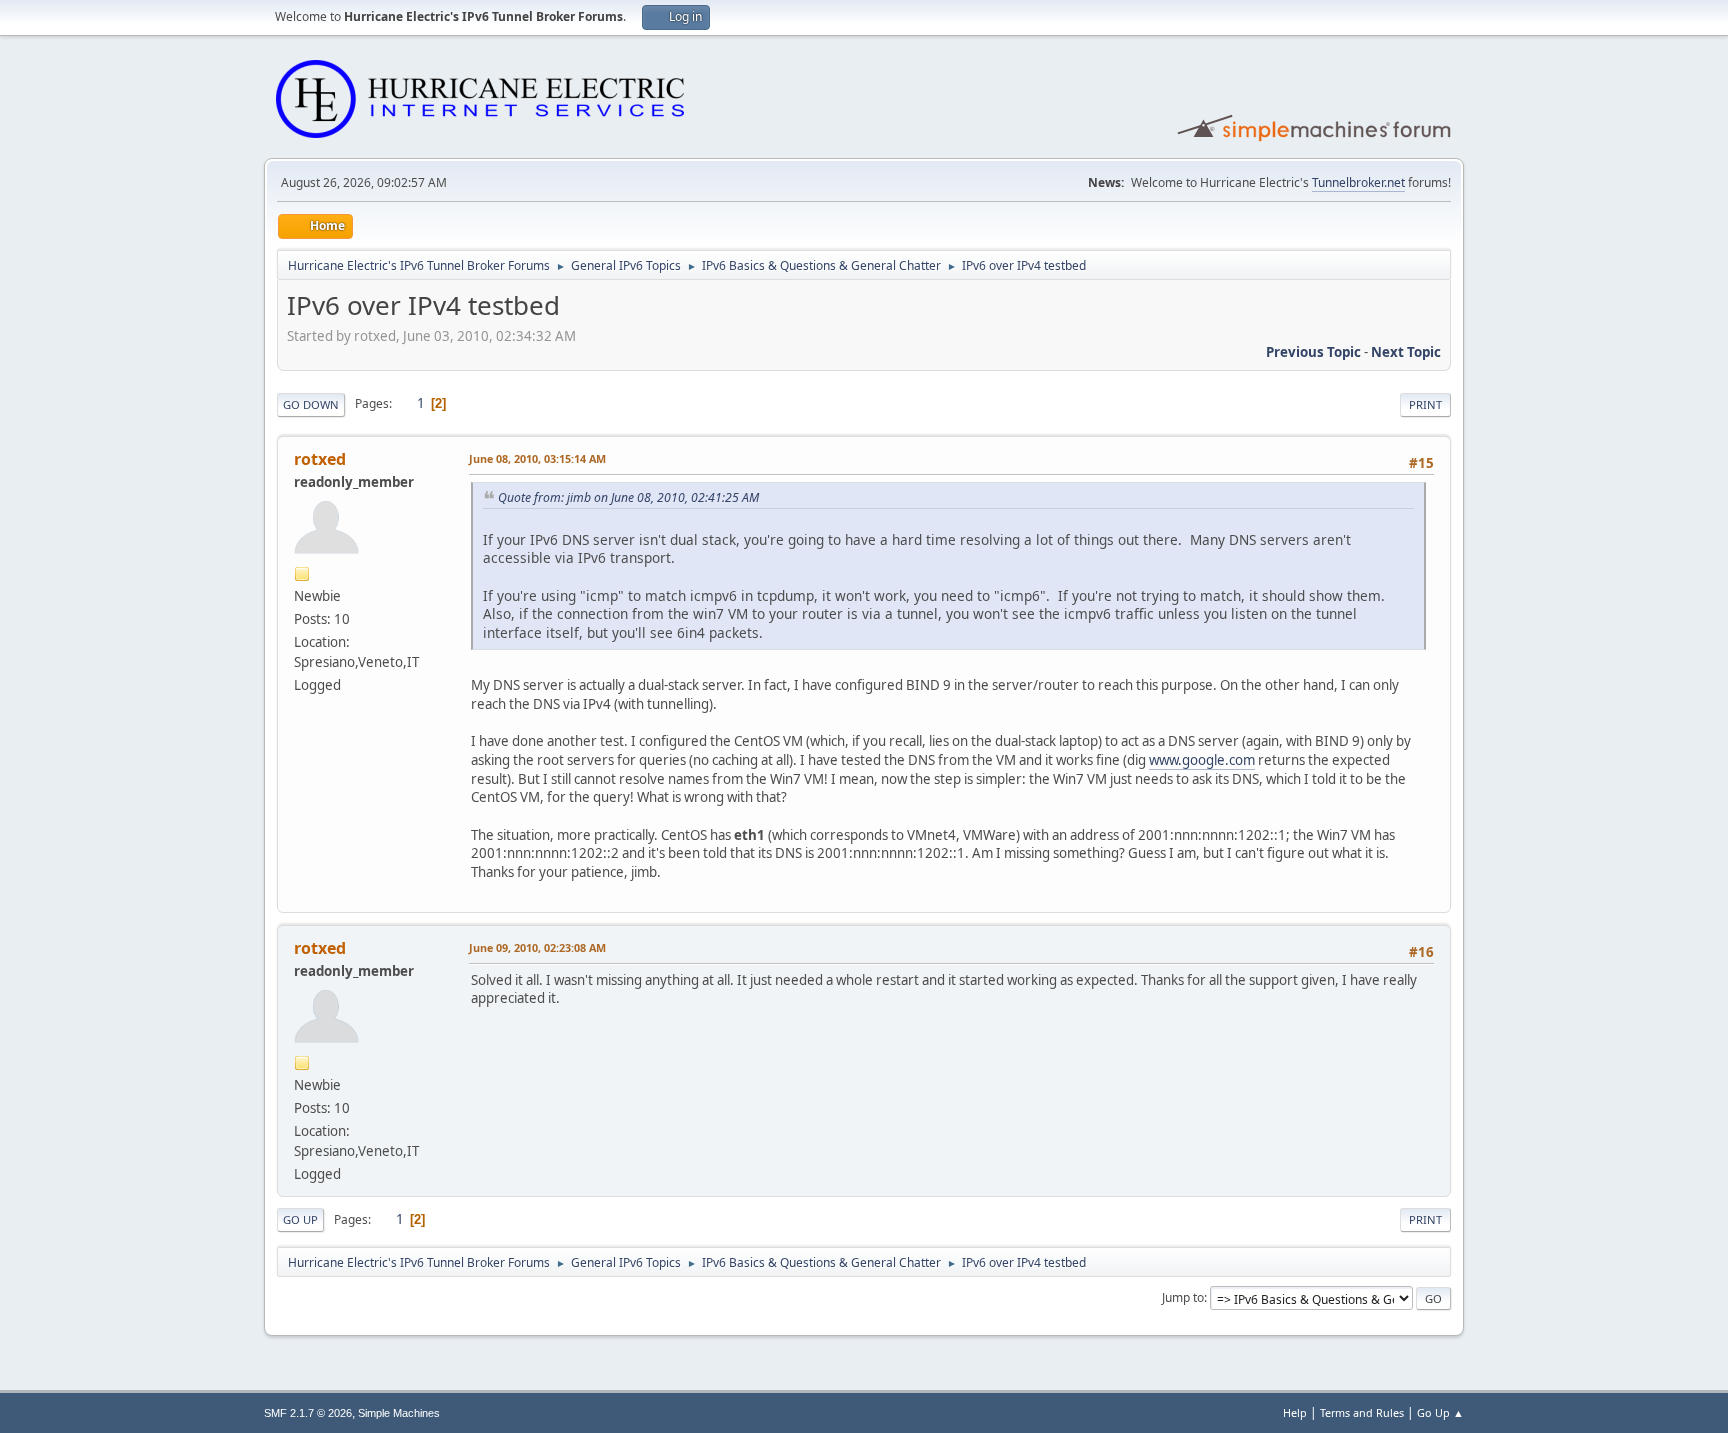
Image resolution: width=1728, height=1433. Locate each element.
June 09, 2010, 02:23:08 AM (537, 947)
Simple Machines (399, 1413)
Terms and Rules (1362, 1412)
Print (1425, 404)
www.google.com (1202, 760)
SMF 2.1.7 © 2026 (308, 1413)
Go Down (311, 404)
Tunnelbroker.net (1358, 182)
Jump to (1183, 1297)
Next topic (1406, 352)
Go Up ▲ (1440, 1412)
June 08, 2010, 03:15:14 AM (537, 458)
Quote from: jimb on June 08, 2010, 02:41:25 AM (628, 497)
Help (1295, 1412)
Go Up (300, 1219)
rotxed (320, 459)
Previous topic (1313, 352)
